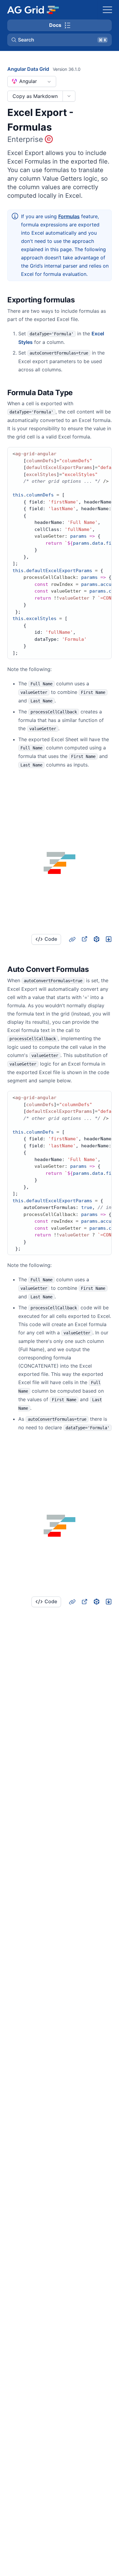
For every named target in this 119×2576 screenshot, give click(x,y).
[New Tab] (84, 939)
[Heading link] (83, 300)
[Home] (33, 10)
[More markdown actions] (69, 96)
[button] (60, 40)
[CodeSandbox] (96, 939)
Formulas (69, 216)
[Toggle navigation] (107, 10)
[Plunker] (109, 939)
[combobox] (32, 81)
